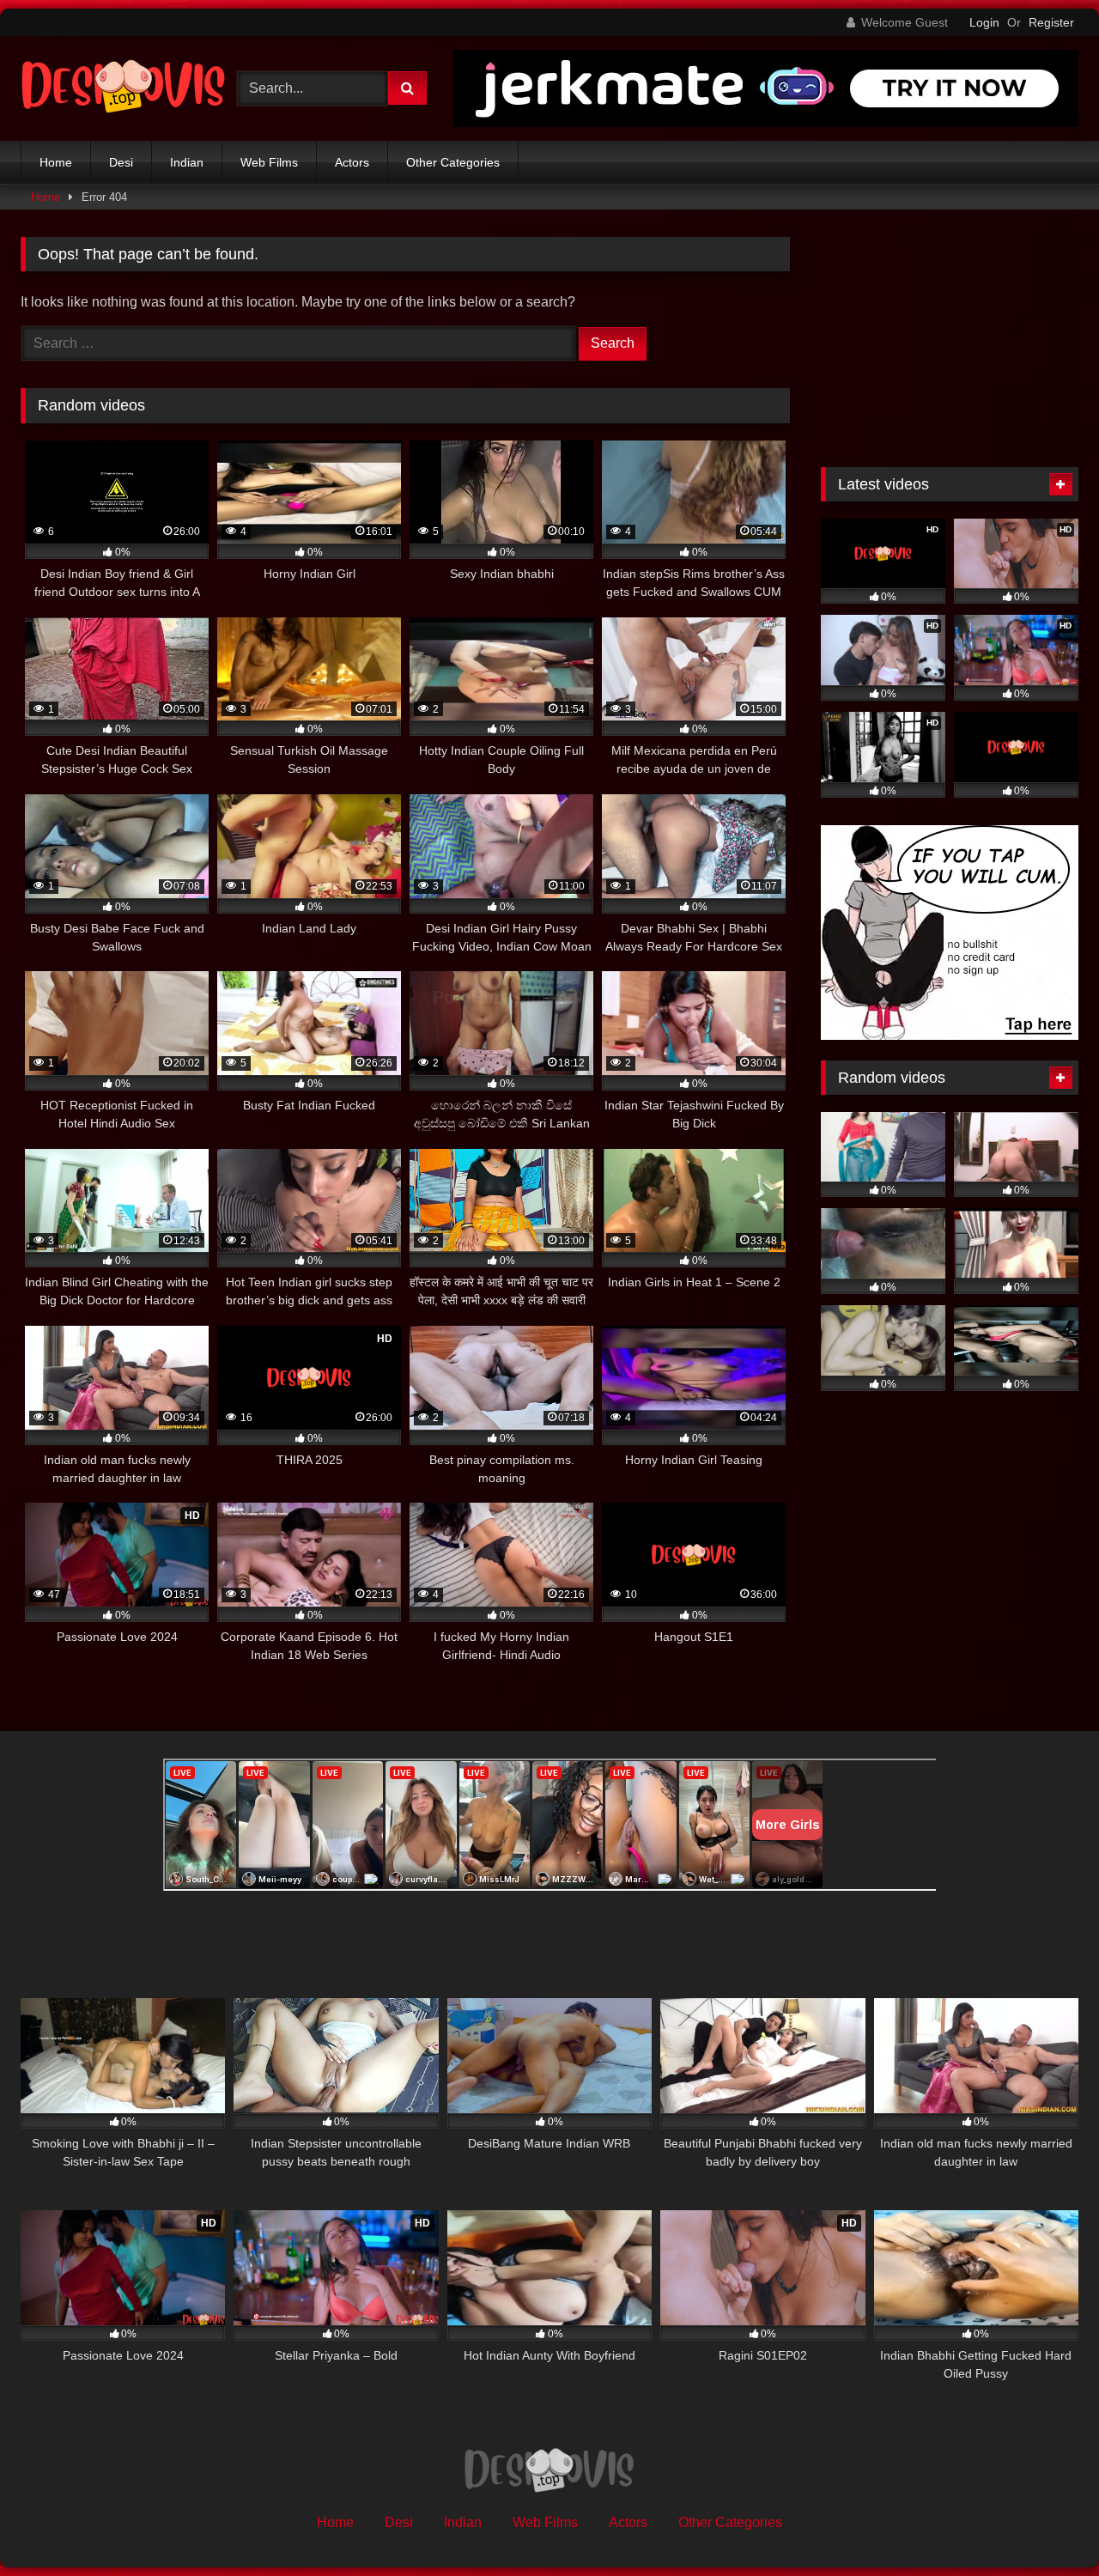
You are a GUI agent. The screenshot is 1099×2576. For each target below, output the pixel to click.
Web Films (269, 162)
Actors (352, 162)
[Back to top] (1046, 2525)
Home (56, 162)
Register (1051, 22)
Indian (187, 162)
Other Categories (453, 162)
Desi (121, 162)
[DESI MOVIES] (124, 88)
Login (984, 22)
